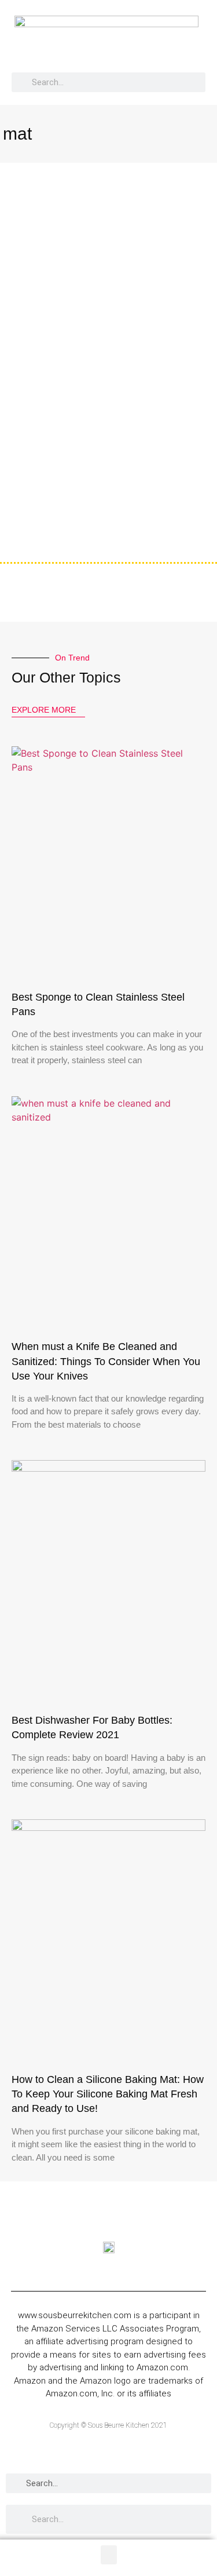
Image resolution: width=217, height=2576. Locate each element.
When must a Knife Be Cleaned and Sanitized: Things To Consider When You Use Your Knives (106, 1361)
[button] (199, 42)
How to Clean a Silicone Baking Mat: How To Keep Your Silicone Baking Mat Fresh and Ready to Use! (108, 2094)
